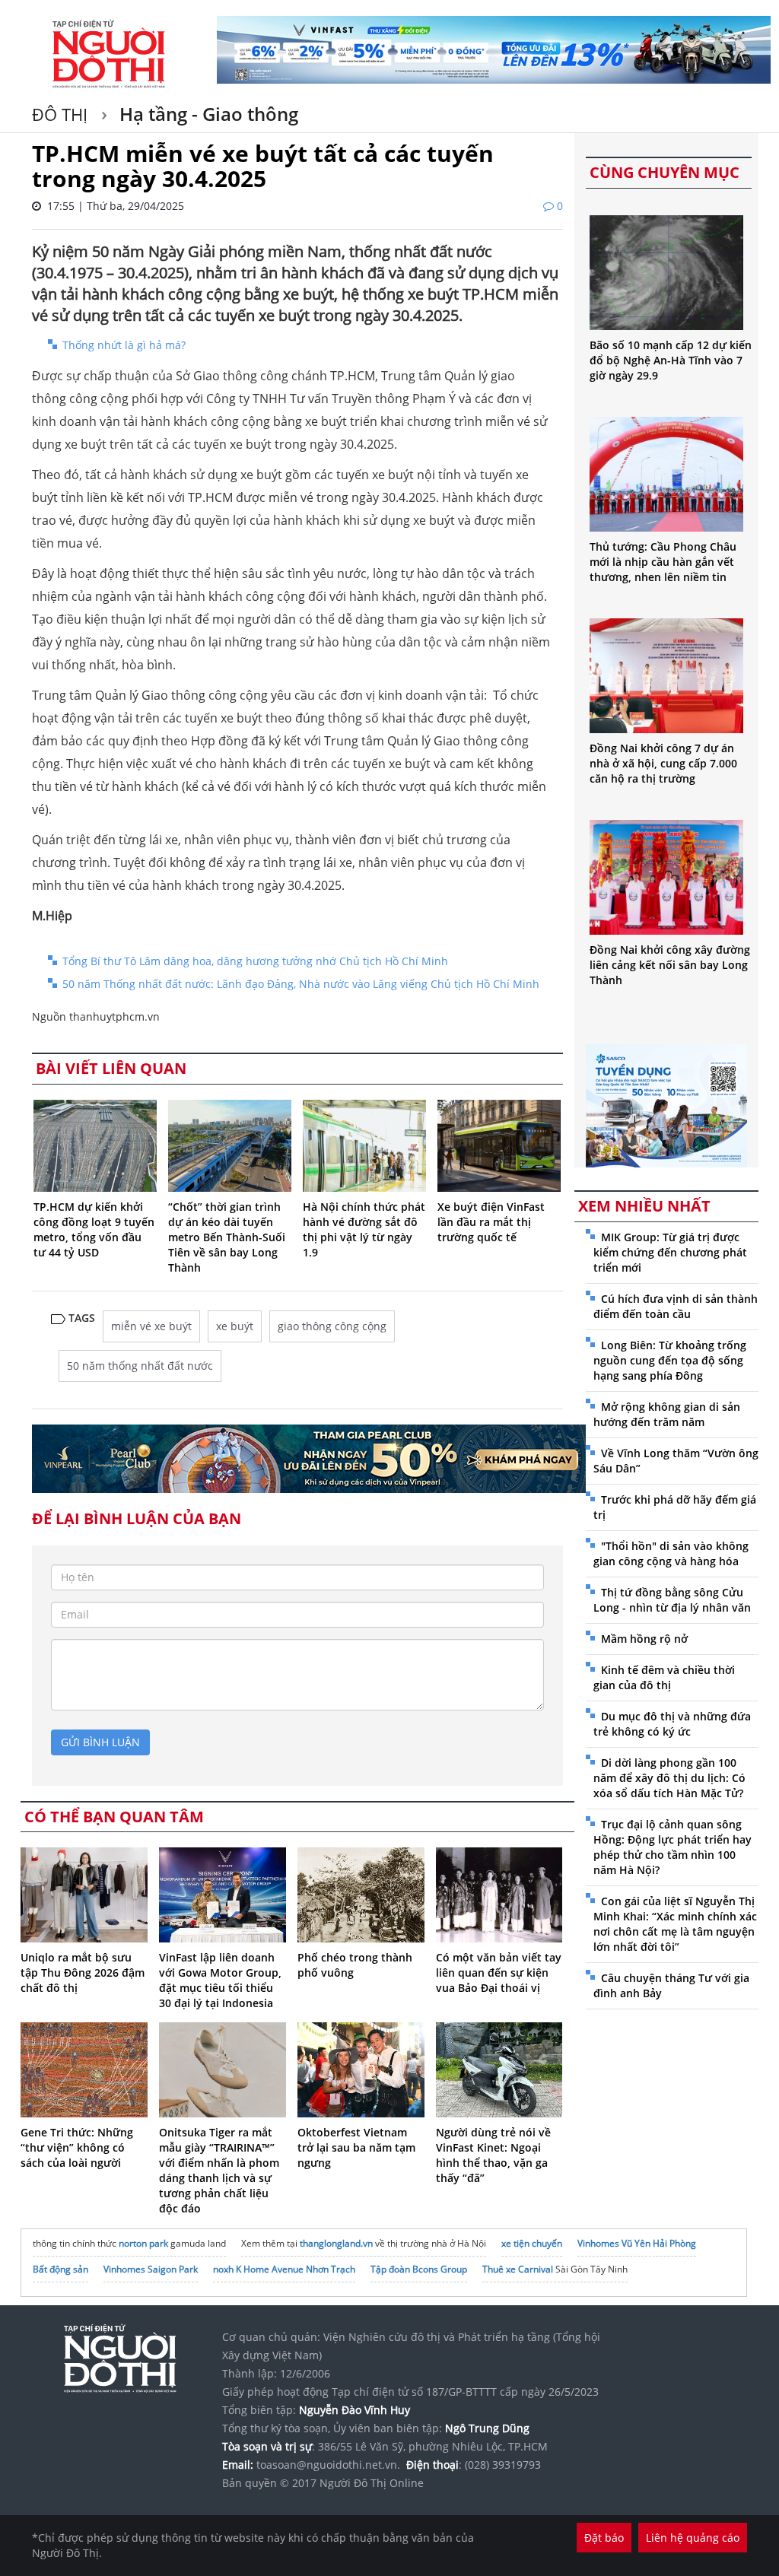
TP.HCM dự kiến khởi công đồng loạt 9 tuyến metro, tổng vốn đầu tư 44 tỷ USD (94, 1229)
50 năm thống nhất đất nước (140, 1366)
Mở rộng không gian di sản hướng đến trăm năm (667, 1414)
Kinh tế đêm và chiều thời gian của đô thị (664, 1677)
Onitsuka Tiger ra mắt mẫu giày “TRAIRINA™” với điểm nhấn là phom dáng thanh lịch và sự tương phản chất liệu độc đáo (219, 2170)
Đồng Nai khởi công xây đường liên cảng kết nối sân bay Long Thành (670, 965)
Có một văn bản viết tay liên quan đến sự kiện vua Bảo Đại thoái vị (499, 1972)
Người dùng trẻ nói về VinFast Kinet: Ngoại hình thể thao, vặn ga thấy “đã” (493, 2155)
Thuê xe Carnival (518, 2269)
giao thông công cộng (332, 1326)
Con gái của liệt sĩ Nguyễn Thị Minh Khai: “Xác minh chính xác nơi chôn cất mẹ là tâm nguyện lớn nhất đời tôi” (675, 1924)
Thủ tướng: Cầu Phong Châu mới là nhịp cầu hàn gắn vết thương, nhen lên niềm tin (663, 562)
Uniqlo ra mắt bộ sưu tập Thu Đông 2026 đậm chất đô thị (83, 1972)
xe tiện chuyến (532, 2243)
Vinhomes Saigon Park (151, 2269)
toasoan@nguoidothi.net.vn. (328, 2465)
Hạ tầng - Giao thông (207, 114)
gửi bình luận (100, 1742)
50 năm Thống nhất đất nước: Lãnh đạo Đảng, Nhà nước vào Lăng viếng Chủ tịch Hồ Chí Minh (301, 984)
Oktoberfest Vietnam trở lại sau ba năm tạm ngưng (356, 2147)
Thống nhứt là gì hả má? (124, 345)
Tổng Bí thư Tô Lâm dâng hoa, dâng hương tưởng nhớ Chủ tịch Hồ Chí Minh (255, 961)
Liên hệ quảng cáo (693, 2538)
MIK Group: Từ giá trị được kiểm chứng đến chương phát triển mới (670, 1252)
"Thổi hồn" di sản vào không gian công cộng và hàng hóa (671, 1553)
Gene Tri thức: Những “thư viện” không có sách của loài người (77, 2147)
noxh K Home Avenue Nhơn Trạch (284, 2269)
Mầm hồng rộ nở (644, 1639)
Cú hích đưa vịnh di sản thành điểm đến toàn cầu (676, 1306)
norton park (143, 2243)
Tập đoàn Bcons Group (419, 2269)
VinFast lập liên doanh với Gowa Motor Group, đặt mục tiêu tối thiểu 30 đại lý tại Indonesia (220, 1980)
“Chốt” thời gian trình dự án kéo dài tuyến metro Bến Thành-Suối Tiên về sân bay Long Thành (227, 1237)
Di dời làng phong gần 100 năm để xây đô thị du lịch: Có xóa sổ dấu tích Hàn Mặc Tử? (669, 1778)
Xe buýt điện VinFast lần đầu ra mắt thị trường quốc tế (491, 1222)
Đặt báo (604, 2538)
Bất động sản (60, 2269)
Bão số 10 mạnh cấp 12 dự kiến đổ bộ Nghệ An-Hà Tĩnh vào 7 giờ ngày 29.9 (671, 360)
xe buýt (235, 1326)
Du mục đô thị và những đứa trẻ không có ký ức (672, 1724)
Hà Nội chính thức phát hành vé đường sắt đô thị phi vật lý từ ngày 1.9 (364, 1229)
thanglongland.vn (336, 2243)
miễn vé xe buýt (151, 1326)
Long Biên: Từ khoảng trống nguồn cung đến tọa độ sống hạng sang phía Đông (670, 1360)
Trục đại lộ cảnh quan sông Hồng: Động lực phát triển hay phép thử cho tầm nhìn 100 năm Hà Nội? (672, 1847)
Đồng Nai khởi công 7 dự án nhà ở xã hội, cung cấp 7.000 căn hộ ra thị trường (663, 763)
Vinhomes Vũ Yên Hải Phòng (637, 2243)
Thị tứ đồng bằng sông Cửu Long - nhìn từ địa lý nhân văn (672, 1600)
